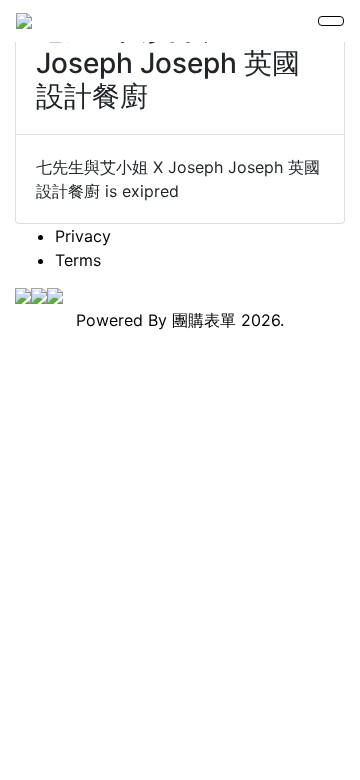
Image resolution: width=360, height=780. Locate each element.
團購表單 (204, 320)
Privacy (83, 236)
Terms (78, 260)
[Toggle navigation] (331, 21)
